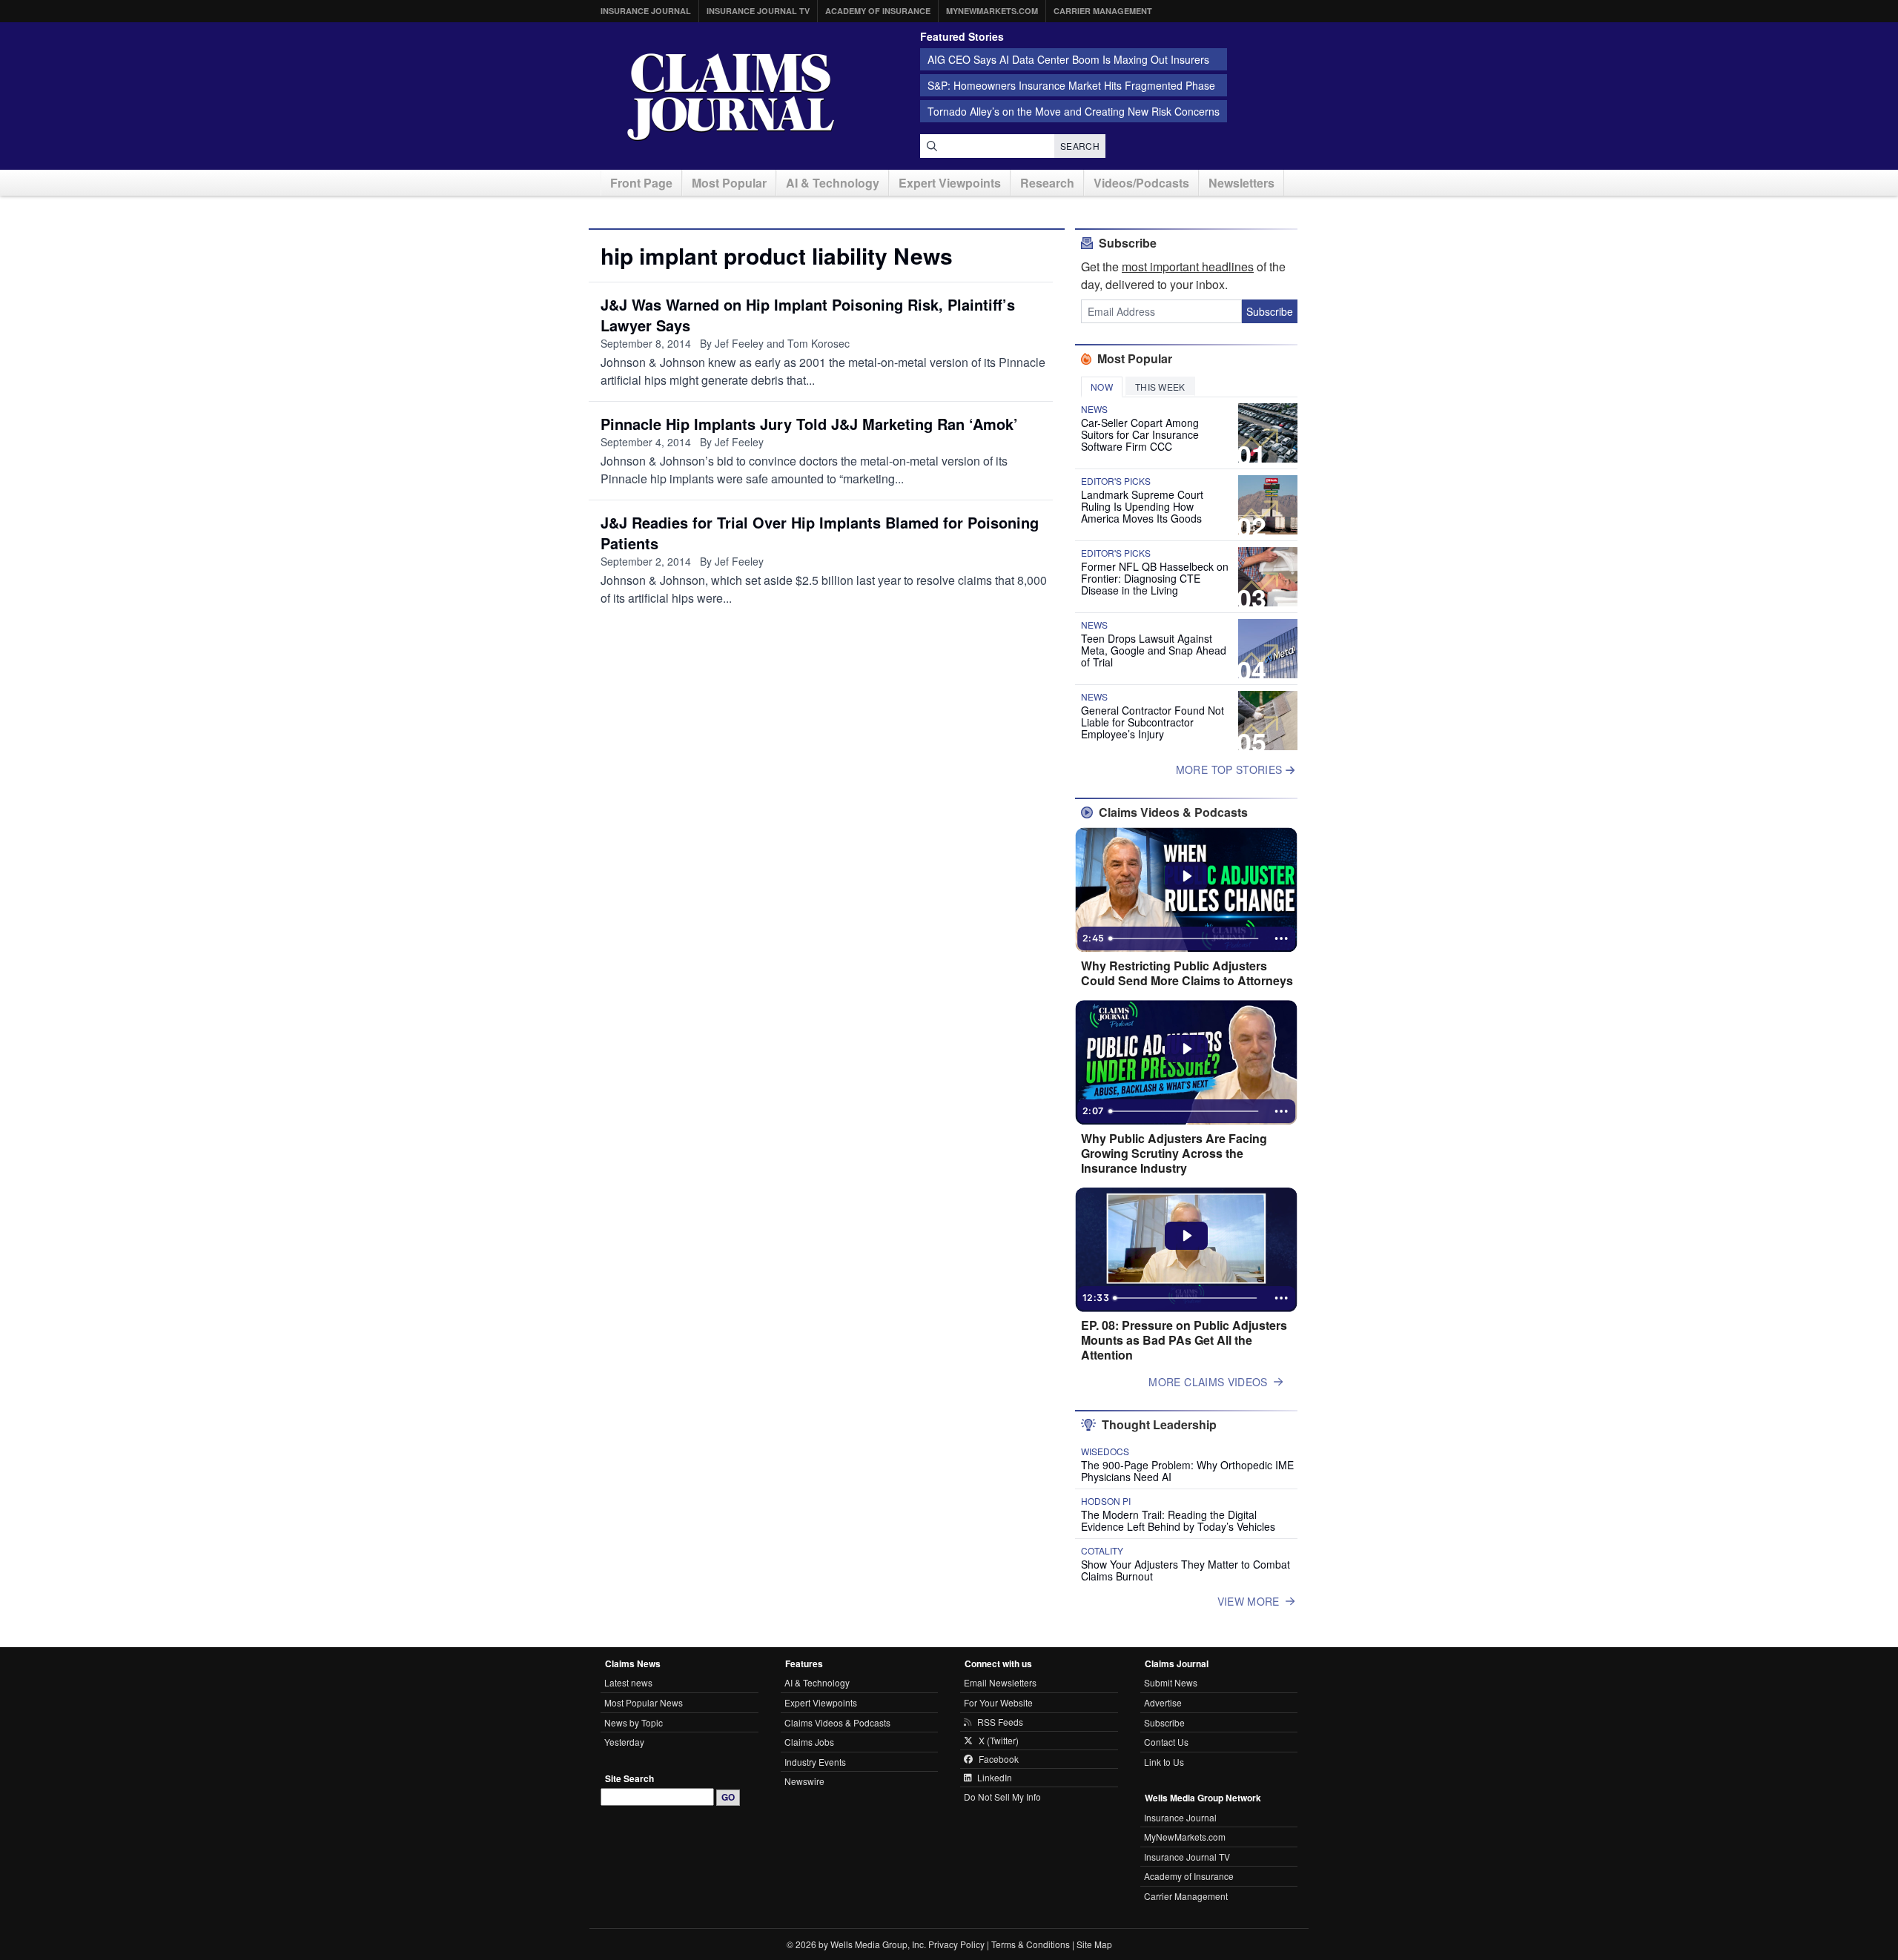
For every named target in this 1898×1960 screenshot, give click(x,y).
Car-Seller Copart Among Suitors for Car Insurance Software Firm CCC (1140, 434)
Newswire (804, 1781)
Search (1080, 146)
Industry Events (815, 1762)
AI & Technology (833, 183)
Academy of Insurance (878, 11)
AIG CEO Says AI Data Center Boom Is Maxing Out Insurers (1068, 59)
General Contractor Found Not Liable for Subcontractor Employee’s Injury (1153, 722)
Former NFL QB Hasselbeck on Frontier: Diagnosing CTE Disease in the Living (1155, 578)
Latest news (628, 1682)
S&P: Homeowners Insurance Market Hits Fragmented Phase (1071, 85)
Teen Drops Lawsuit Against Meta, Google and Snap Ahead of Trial (1154, 650)
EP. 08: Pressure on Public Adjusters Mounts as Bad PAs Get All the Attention (1184, 1340)
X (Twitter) (999, 1741)
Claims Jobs (809, 1742)
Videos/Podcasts (1141, 183)
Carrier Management (1103, 11)
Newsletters (1241, 183)
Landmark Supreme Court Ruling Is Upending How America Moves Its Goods (1142, 506)
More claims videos (1208, 1382)
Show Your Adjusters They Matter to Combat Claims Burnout (1186, 1570)
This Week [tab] (1160, 387)
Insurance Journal (646, 11)
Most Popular (729, 183)
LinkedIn (995, 1778)
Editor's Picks (1116, 481)
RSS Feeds (1000, 1722)
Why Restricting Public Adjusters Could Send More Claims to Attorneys (1187, 973)
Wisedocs (1105, 1451)
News (1094, 409)
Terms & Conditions (1031, 1944)
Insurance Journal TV (758, 11)
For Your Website (998, 1702)
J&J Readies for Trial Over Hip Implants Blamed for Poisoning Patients (820, 533)
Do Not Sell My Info (1002, 1797)
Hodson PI (1106, 1501)
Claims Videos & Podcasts (837, 1722)
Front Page (641, 183)
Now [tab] (1102, 387)
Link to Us (1164, 1762)
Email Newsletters (1000, 1682)
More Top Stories (1231, 769)
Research (1047, 183)
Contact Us (1166, 1742)
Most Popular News (644, 1702)
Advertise (1163, 1702)
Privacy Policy (956, 1944)
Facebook (999, 1759)
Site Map (1094, 1944)
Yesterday (624, 1742)
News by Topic (634, 1722)
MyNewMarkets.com (992, 11)
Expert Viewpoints (950, 183)
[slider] (1185, 938)
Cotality (1102, 1551)
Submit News (1171, 1682)
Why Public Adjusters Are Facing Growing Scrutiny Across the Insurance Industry (1174, 1153)
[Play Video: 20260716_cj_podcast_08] (1187, 1236)
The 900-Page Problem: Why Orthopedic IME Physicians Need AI (1187, 1471)
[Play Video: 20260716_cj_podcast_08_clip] (1187, 1049)
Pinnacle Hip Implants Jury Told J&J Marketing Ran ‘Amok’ (809, 424)
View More (1249, 1601)
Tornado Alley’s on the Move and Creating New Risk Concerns (1074, 111)
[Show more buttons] (1281, 938)
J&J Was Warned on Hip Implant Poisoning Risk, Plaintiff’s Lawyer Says (808, 315)
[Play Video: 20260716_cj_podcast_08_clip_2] (1187, 876)
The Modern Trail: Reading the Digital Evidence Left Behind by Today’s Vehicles (1178, 1520)
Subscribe (1270, 311)
